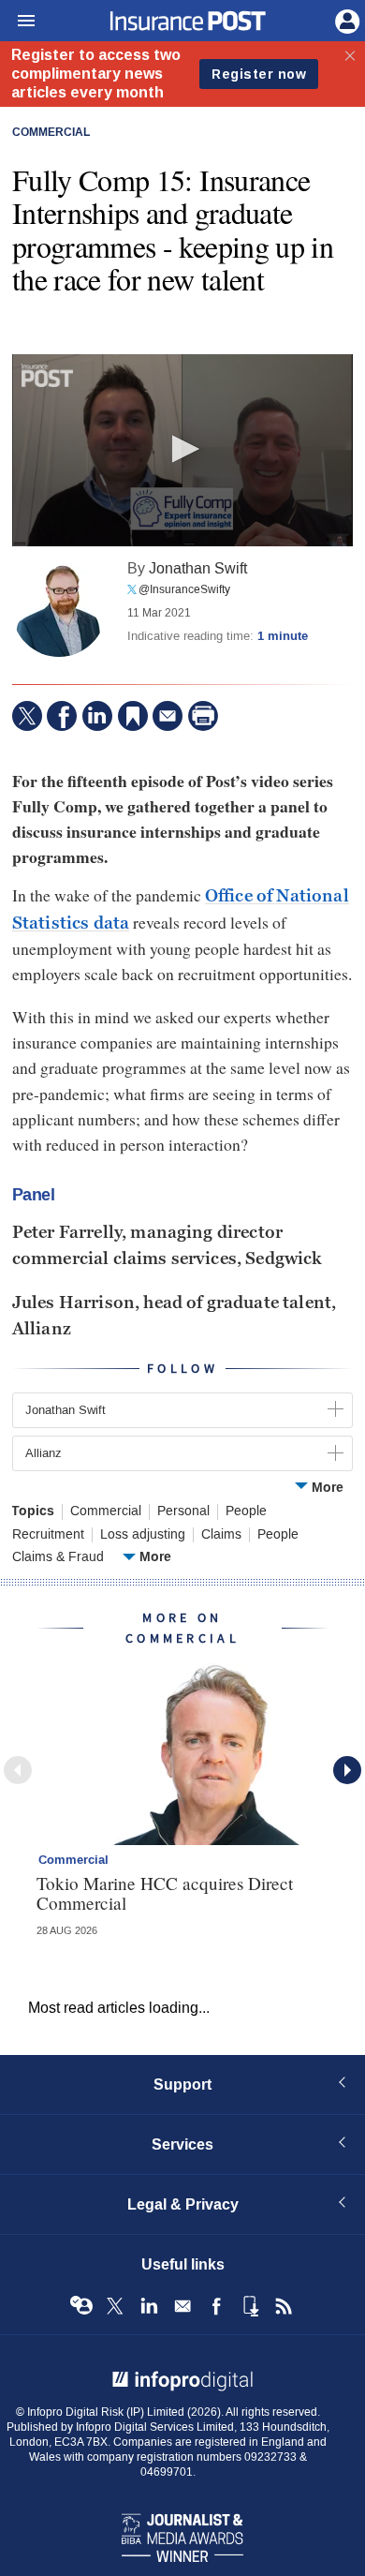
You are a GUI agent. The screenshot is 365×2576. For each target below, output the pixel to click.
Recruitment (48, 1535)
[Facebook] (62, 716)
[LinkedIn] (97, 716)
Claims (221, 1535)
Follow (182, 1369)
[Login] (345, 20)
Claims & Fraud (58, 1557)
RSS (284, 2306)
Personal (183, 1511)
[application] (182, 450)
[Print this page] (203, 716)
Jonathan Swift (198, 568)
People (246, 1511)
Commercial (51, 133)
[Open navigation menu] (18, 22)
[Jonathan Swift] (59, 610)
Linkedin (149, 2306)
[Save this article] (133, 716)
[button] (182, 449)
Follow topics (81, 2306)
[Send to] (168, 716)
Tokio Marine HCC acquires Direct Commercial (165, 1893)
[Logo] (47, 375)
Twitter (115, 2306)
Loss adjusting (143, 1535)
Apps (250, 2306)
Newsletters (182, 2306)
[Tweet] (27, 716)
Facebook (216, 2306)
